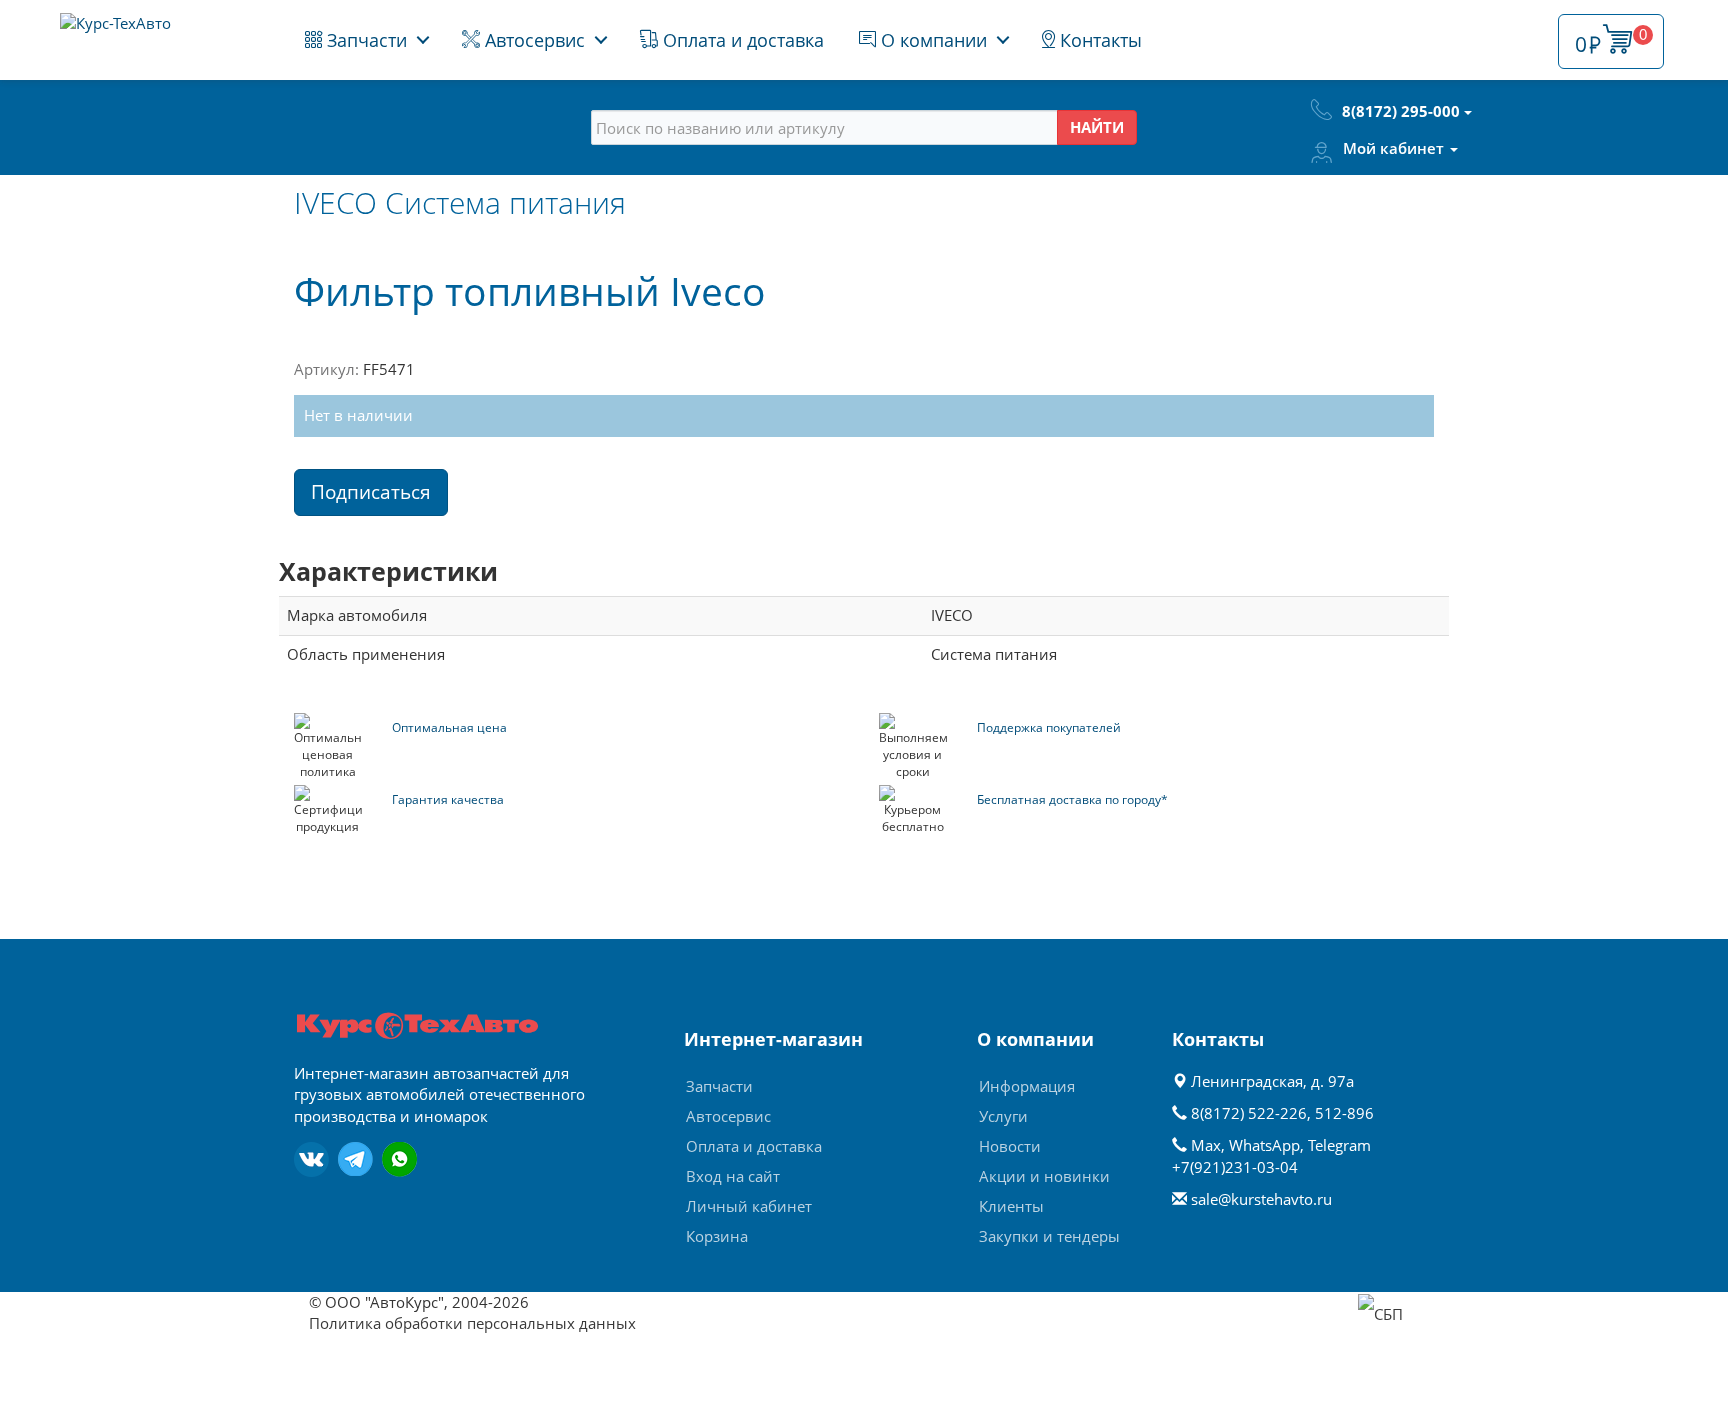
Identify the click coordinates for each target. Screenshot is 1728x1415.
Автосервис (532, 40)
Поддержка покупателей (1049, 727)
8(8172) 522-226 (1249, 1113)
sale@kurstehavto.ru (1261, 1199)
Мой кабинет (1395, 148)
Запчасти (364, 40)
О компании (931, 40)
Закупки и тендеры (1049, 1236)
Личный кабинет (749, 1206)
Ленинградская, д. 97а (1270, 1081)
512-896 (1344, 1113)
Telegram (1339, 1145)
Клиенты (1011, 1206)
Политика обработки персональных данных (472, 1323)
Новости (1010, 1146)
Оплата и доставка (741, 40)
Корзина (717, 1236)
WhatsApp (1264, 1145)
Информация (1027, 1086)
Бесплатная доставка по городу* (1072, 799)
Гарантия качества (448, 799)
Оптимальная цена (449, 727)
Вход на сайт (733, 1176)
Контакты (1098, 40)
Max (1206, 1145)
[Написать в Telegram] (355, 1159)
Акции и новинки (1044, 1176)
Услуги (1003, 1116)
